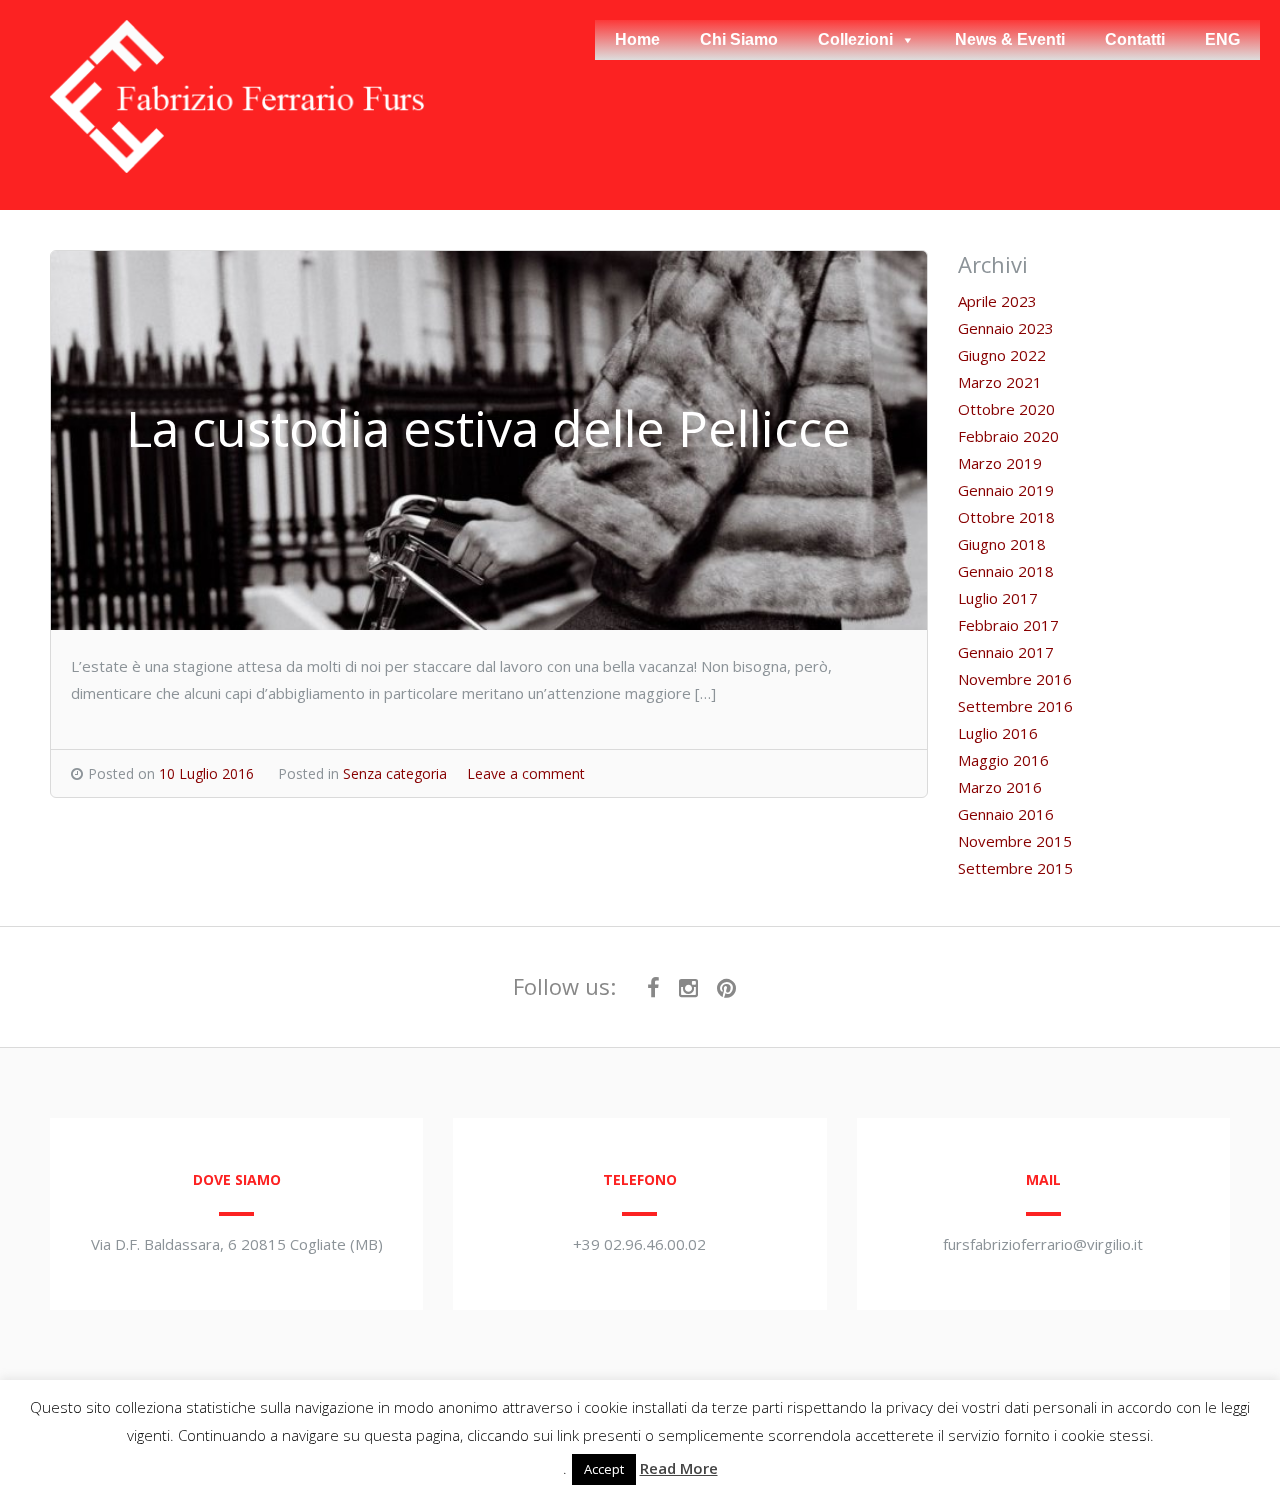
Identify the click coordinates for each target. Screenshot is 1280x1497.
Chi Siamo (739, 39)
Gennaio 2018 (1006, 571)
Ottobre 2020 (1006, 409)
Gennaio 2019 (1006, 490)
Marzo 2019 (1000, 463)
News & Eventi (1010, 39)
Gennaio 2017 (1006, 652)
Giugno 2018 (1002, 544)
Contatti (1135, 39)
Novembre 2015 (1015, 841)
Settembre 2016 (1015, 706)
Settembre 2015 (1015, 868)
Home (637, 39)
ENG (1222, 39)
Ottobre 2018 (1006, 517)
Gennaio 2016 (1006, 814)
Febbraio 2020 (1008, 436)
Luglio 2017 (998, 598)
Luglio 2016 (998, 733)
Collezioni (855, 39)
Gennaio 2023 (1006, 328)
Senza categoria (395, 773)
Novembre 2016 (1015, 679)
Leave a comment (526, 773)
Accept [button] (604, 1469)
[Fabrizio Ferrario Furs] (237, 167)
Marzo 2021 (1000, 382)
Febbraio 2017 (1008, 625)
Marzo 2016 (1000, 787)
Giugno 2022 (1002, 355)
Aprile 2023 (997, 301)
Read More (679, 1468)
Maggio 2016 (1003, 760)
